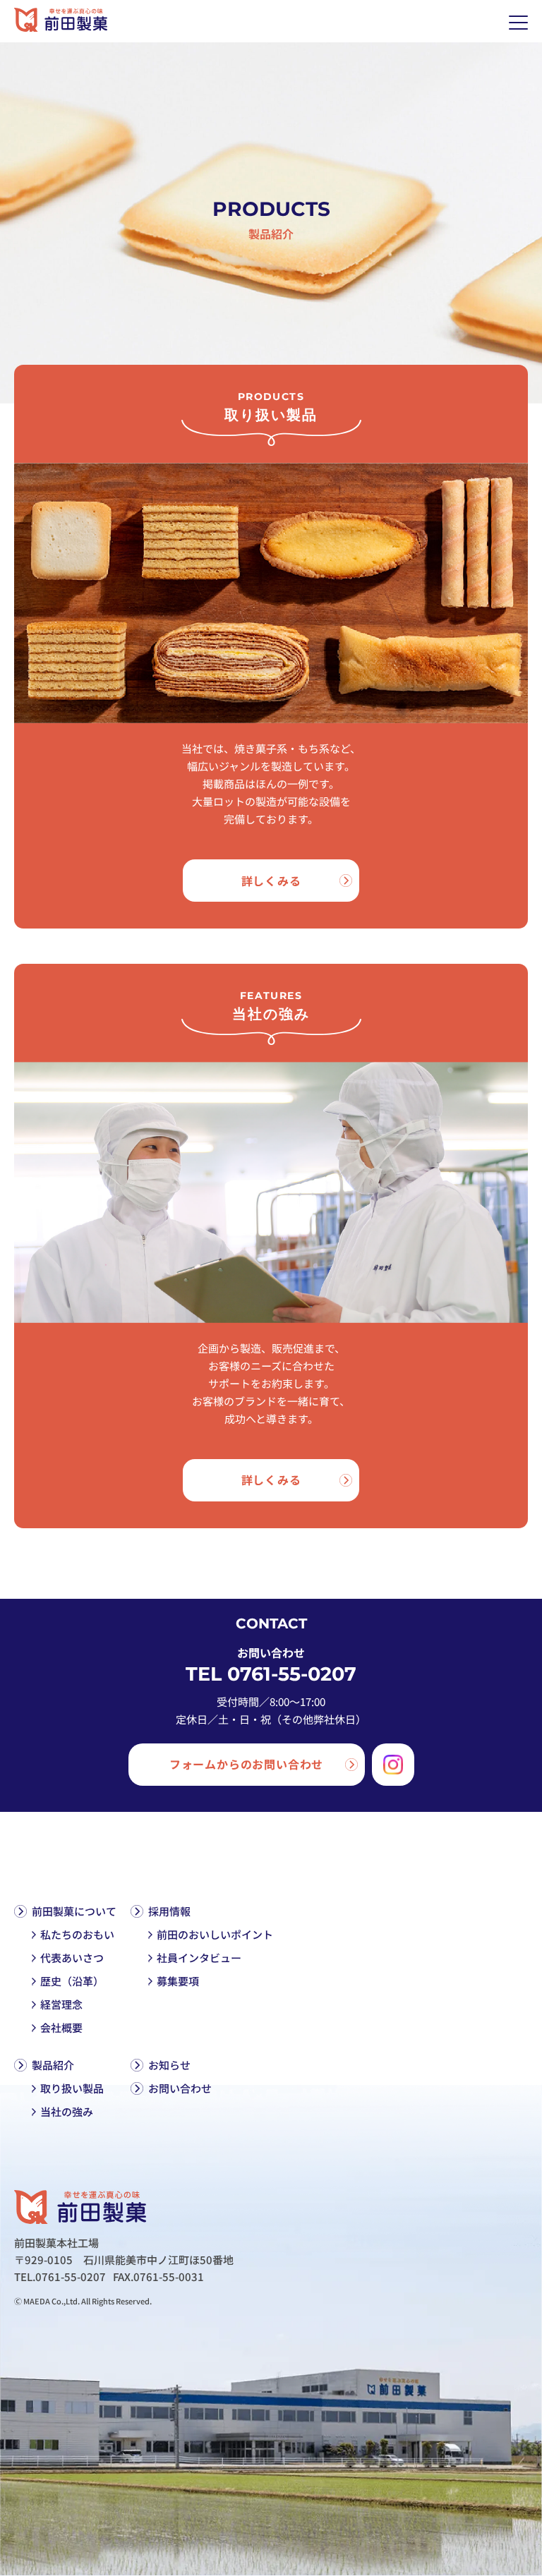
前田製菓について (74, 1911)
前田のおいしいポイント (215, 1934)
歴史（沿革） (72, 1981)
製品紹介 (53, 2065)
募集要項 (178, 1981)
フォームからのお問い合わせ (246, 1764)
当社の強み (67, 2111)
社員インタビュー (199, 1958)
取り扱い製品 (72, 2088)
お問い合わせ (180, 2088)
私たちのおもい (77, 1934)
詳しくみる (271, 881)
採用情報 (169, 1911)
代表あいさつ (72, 1958)
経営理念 (61, 2004)
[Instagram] (393, 1765)
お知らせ (169, 2065)
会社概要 (61, 2027)
